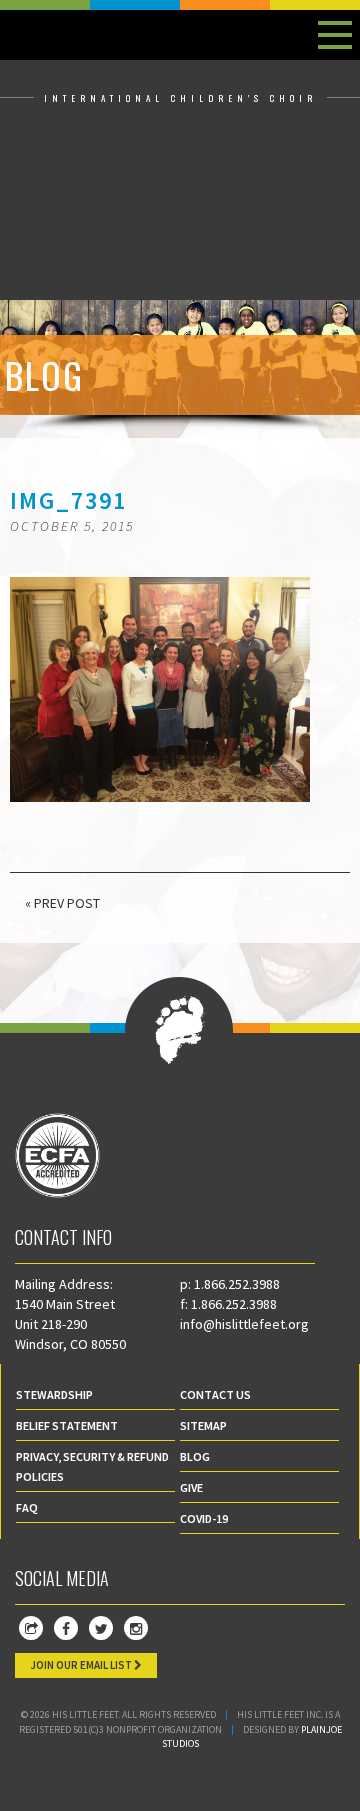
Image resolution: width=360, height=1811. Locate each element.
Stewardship (54, 1394)
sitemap (203, 1425)
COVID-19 (204, 1518)
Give (191, 1487)
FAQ (27, 1507)
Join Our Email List (82, 1665)
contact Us (215, 1394)
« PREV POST (62, 903)
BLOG (195, 1456)
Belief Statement (67, 1425)
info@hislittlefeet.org (244, 1324)
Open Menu (335, 35)
